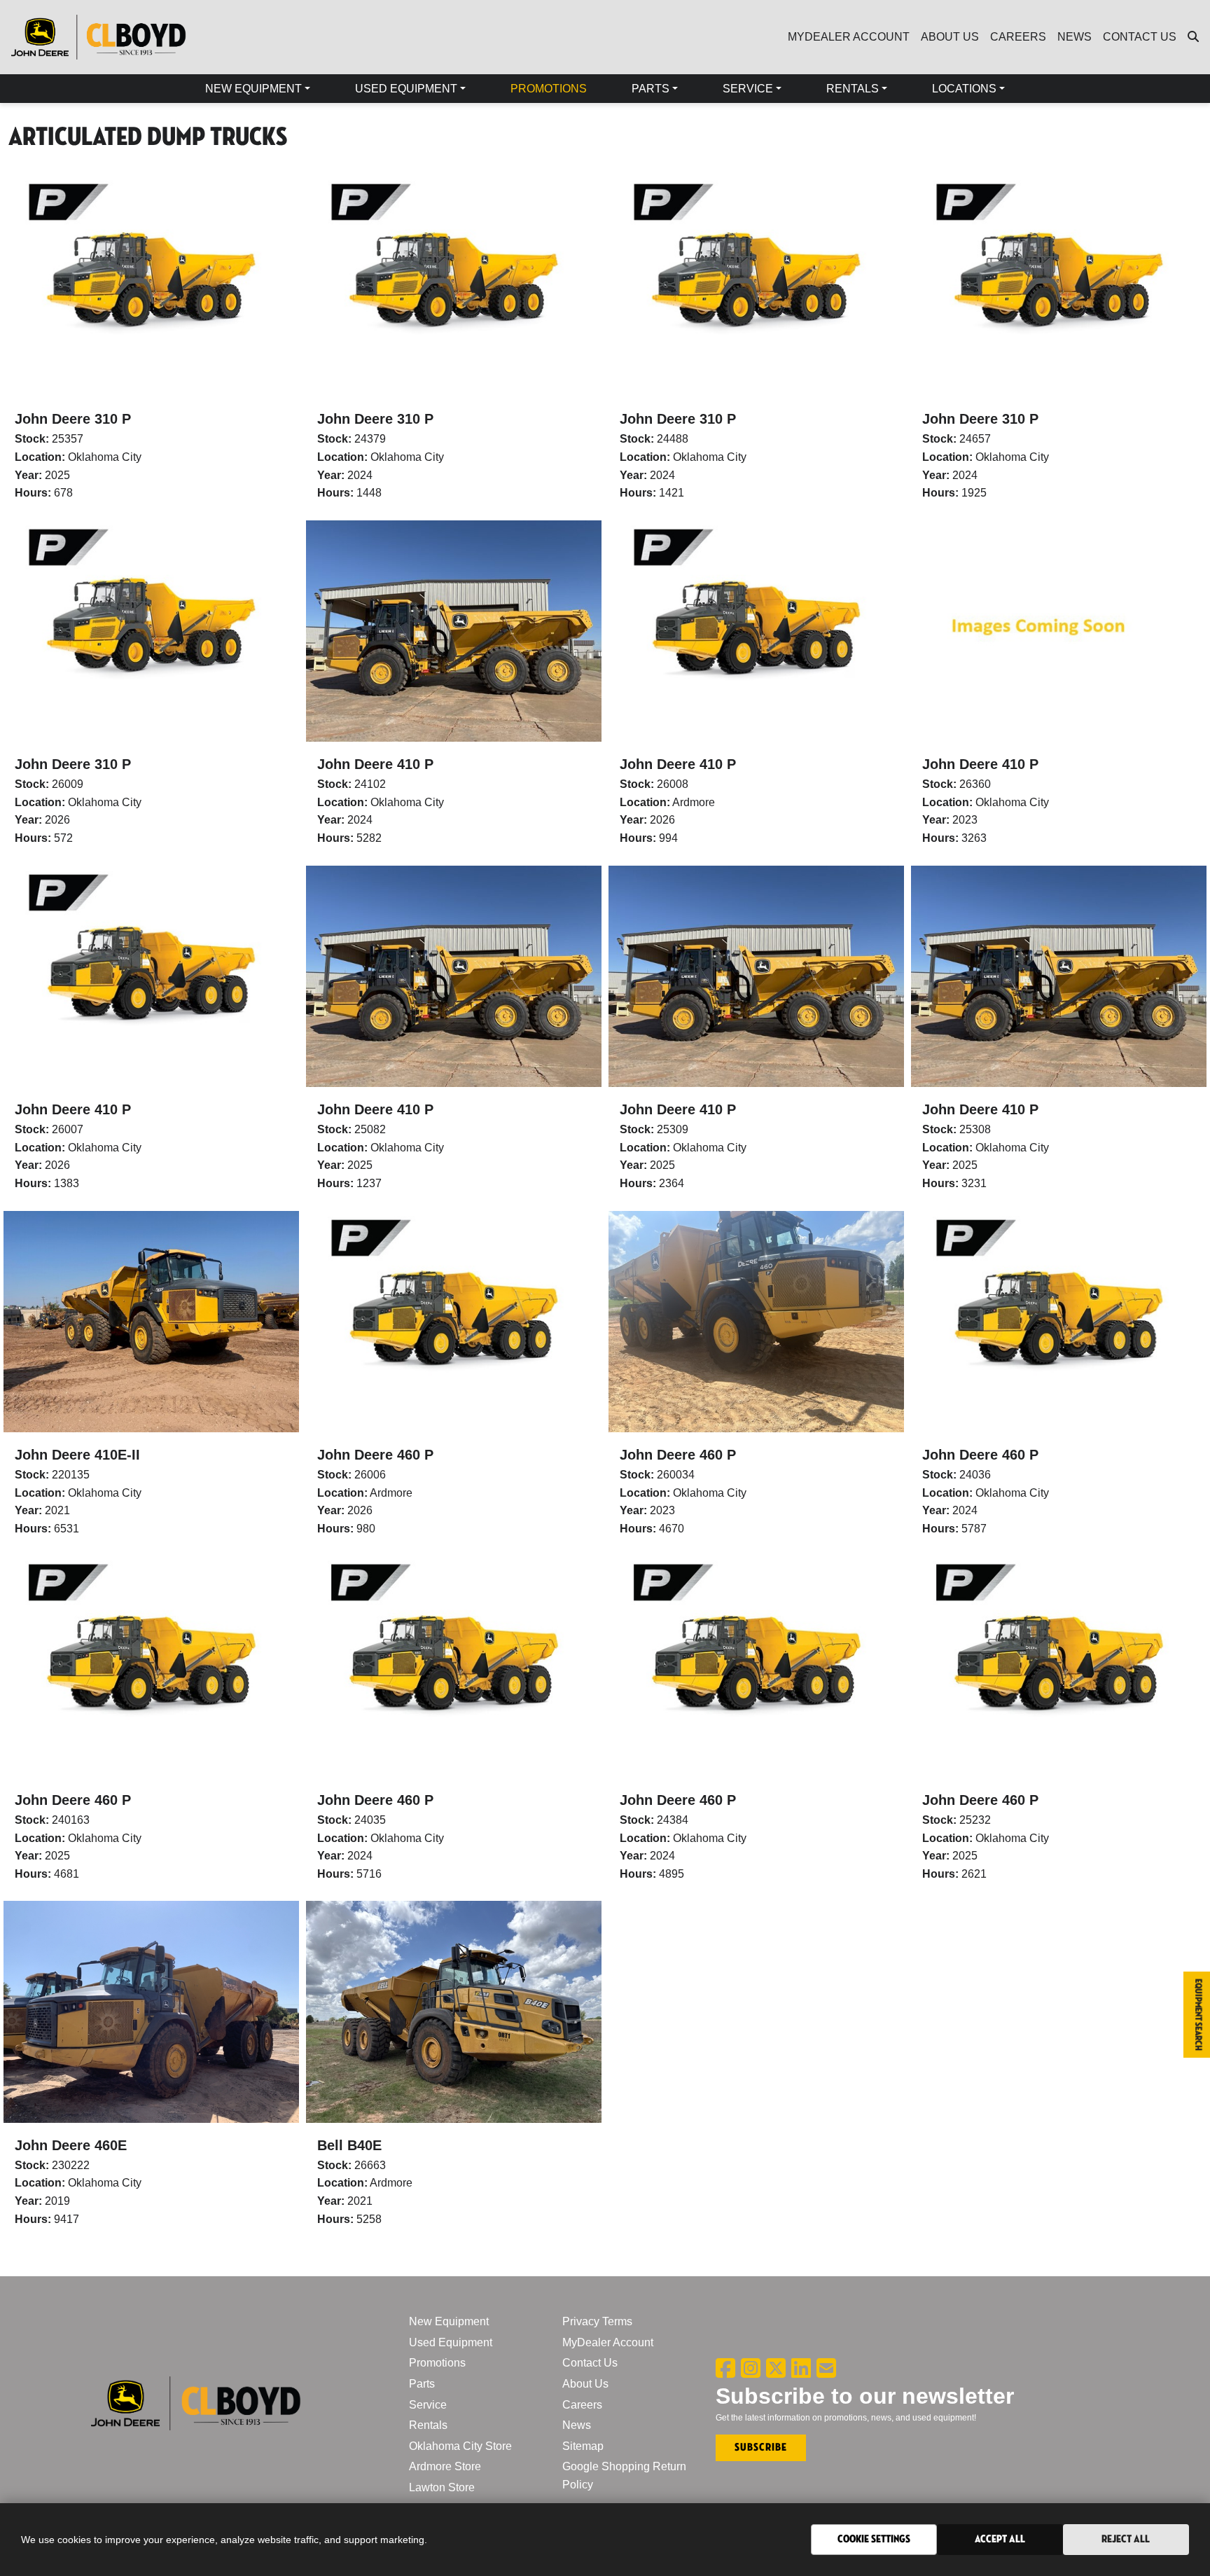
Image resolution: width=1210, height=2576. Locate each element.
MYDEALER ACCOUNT (849, 37)
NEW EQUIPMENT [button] (253, 89)
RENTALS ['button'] (853, 89)
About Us (585, 2384)
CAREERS (1018, 37)
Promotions (437, 2363)
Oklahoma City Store (460, 2446)
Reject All (1126, 2539)
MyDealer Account (608, 2342)
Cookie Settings (874, 2539)
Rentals (428, 2425)
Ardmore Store (445, 2466)
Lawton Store (442, 2487)
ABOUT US (950, 37)
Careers (582, 2405)
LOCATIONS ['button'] (964, 89)
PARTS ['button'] (651, 89)
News (577, 2425)
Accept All (1000, 2539)
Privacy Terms (597, 2321)
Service (428, 2405)
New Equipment (449, 2321)
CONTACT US (1140, 37)
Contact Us (590, 2363)
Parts (422, 2384)
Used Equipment (451, 2342)
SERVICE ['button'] (748, 89)
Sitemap (583, 2446)
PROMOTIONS (549, 89)
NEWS (1075, 37)
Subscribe (761, 2447)
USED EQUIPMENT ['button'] (406, 89)
